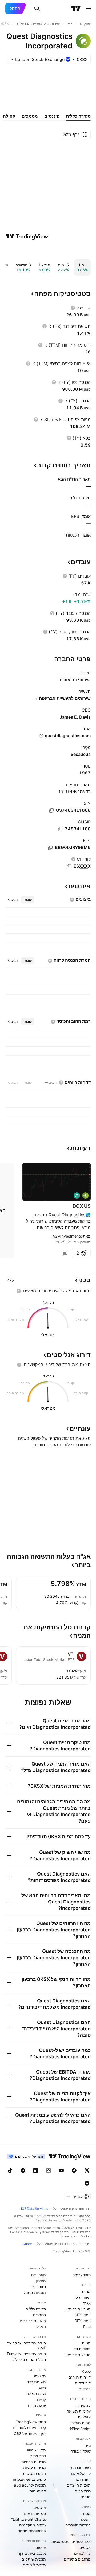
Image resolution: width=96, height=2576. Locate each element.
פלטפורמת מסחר (32, 2531)
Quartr (27, 2244)
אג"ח (87, 2303)
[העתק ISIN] (51, 810)
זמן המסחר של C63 (30, 2433)
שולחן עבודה (81, 2451)
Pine (87, 2326)
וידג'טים (40, 2507)
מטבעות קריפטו (78, 2309)
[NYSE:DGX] (85, 1196)
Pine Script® (80, 2429)
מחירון (41, 2281)
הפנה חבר (83, 2479)
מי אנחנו (39, 2376)
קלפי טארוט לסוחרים (29, 2428)
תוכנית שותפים (34, 2559)
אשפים (85, 2547)
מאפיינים (39, 2275)
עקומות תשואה (79, 2411)
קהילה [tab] (9, 116)
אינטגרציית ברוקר (32, 2553)
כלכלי (86, 2371)
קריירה (41, 2399)
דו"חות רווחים (80, 2377)
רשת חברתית (80, 2468)
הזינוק (41, 2326)
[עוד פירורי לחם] (70, 24)
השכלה (85, 2519)
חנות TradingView (31, 2422)
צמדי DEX (83, 2321)
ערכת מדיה (37, 2405)
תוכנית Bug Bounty (30, 2485)
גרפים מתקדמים (33, 2525)
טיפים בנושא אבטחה (29, 2479)
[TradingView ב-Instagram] (49, 2170)
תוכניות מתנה (35, 2292)
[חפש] (37, 9)
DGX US (82, 1206)
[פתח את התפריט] (88, 9)
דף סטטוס (38, 2491)
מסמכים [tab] (30, 116)
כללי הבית (83, 2491)
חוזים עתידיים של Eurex (26, 2354)
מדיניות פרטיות (34, 2462)
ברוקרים (39, 2315)
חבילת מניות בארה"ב (29, 2359)
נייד (88, 2445)
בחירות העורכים (78, 2525)
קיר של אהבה (80, 2473)
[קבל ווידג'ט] (11, 1280)
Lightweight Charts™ (28, 2519)
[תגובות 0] (65, 1253)
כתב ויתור (38, 2456)
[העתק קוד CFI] (69, 866)
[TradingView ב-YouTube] (61, 2170)
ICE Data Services (35, 2209)
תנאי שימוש (37, 2450)
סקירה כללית (36, 2309)
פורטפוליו (83, 2405)
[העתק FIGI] (50, 848)
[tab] (28, 900)
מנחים (86, 2497)
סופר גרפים (81, 2275)
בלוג (43, 2388)
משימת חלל (36, 2382)
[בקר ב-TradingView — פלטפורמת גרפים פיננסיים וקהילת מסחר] (27, 237)
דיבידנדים (83, 2383)
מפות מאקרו (81, 2423)
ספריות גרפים (35, 2513)
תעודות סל (82, 2297)
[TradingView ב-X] (87, 2170)
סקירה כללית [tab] (78, 116)
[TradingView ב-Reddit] (87, 2183)
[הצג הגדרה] (73, 308)
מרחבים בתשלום (77, 2559)
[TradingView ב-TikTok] (10, 2170)
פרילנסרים (82, 2553)
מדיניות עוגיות (35, 2468)
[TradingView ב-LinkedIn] (36, 2170)
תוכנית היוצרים (79, 2485)
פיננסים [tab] (52, 116)
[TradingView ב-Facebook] (74, 2170)
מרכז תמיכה (36, 2394)
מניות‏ (86, 2291)
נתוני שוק (39, 2287)
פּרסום (41, 2547)
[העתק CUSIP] (60, 829)
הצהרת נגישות (34, 2473)
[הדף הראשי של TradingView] (76, 9)
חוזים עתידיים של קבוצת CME (26, 2345)
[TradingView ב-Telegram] (23, 2170)
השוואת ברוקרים (33, 2321)
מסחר (86, 2513)
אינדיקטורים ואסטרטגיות (71, 2542)
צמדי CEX (83, 2315)
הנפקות (85, 2389)
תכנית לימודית (34, 2565)
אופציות (84, 2417)
